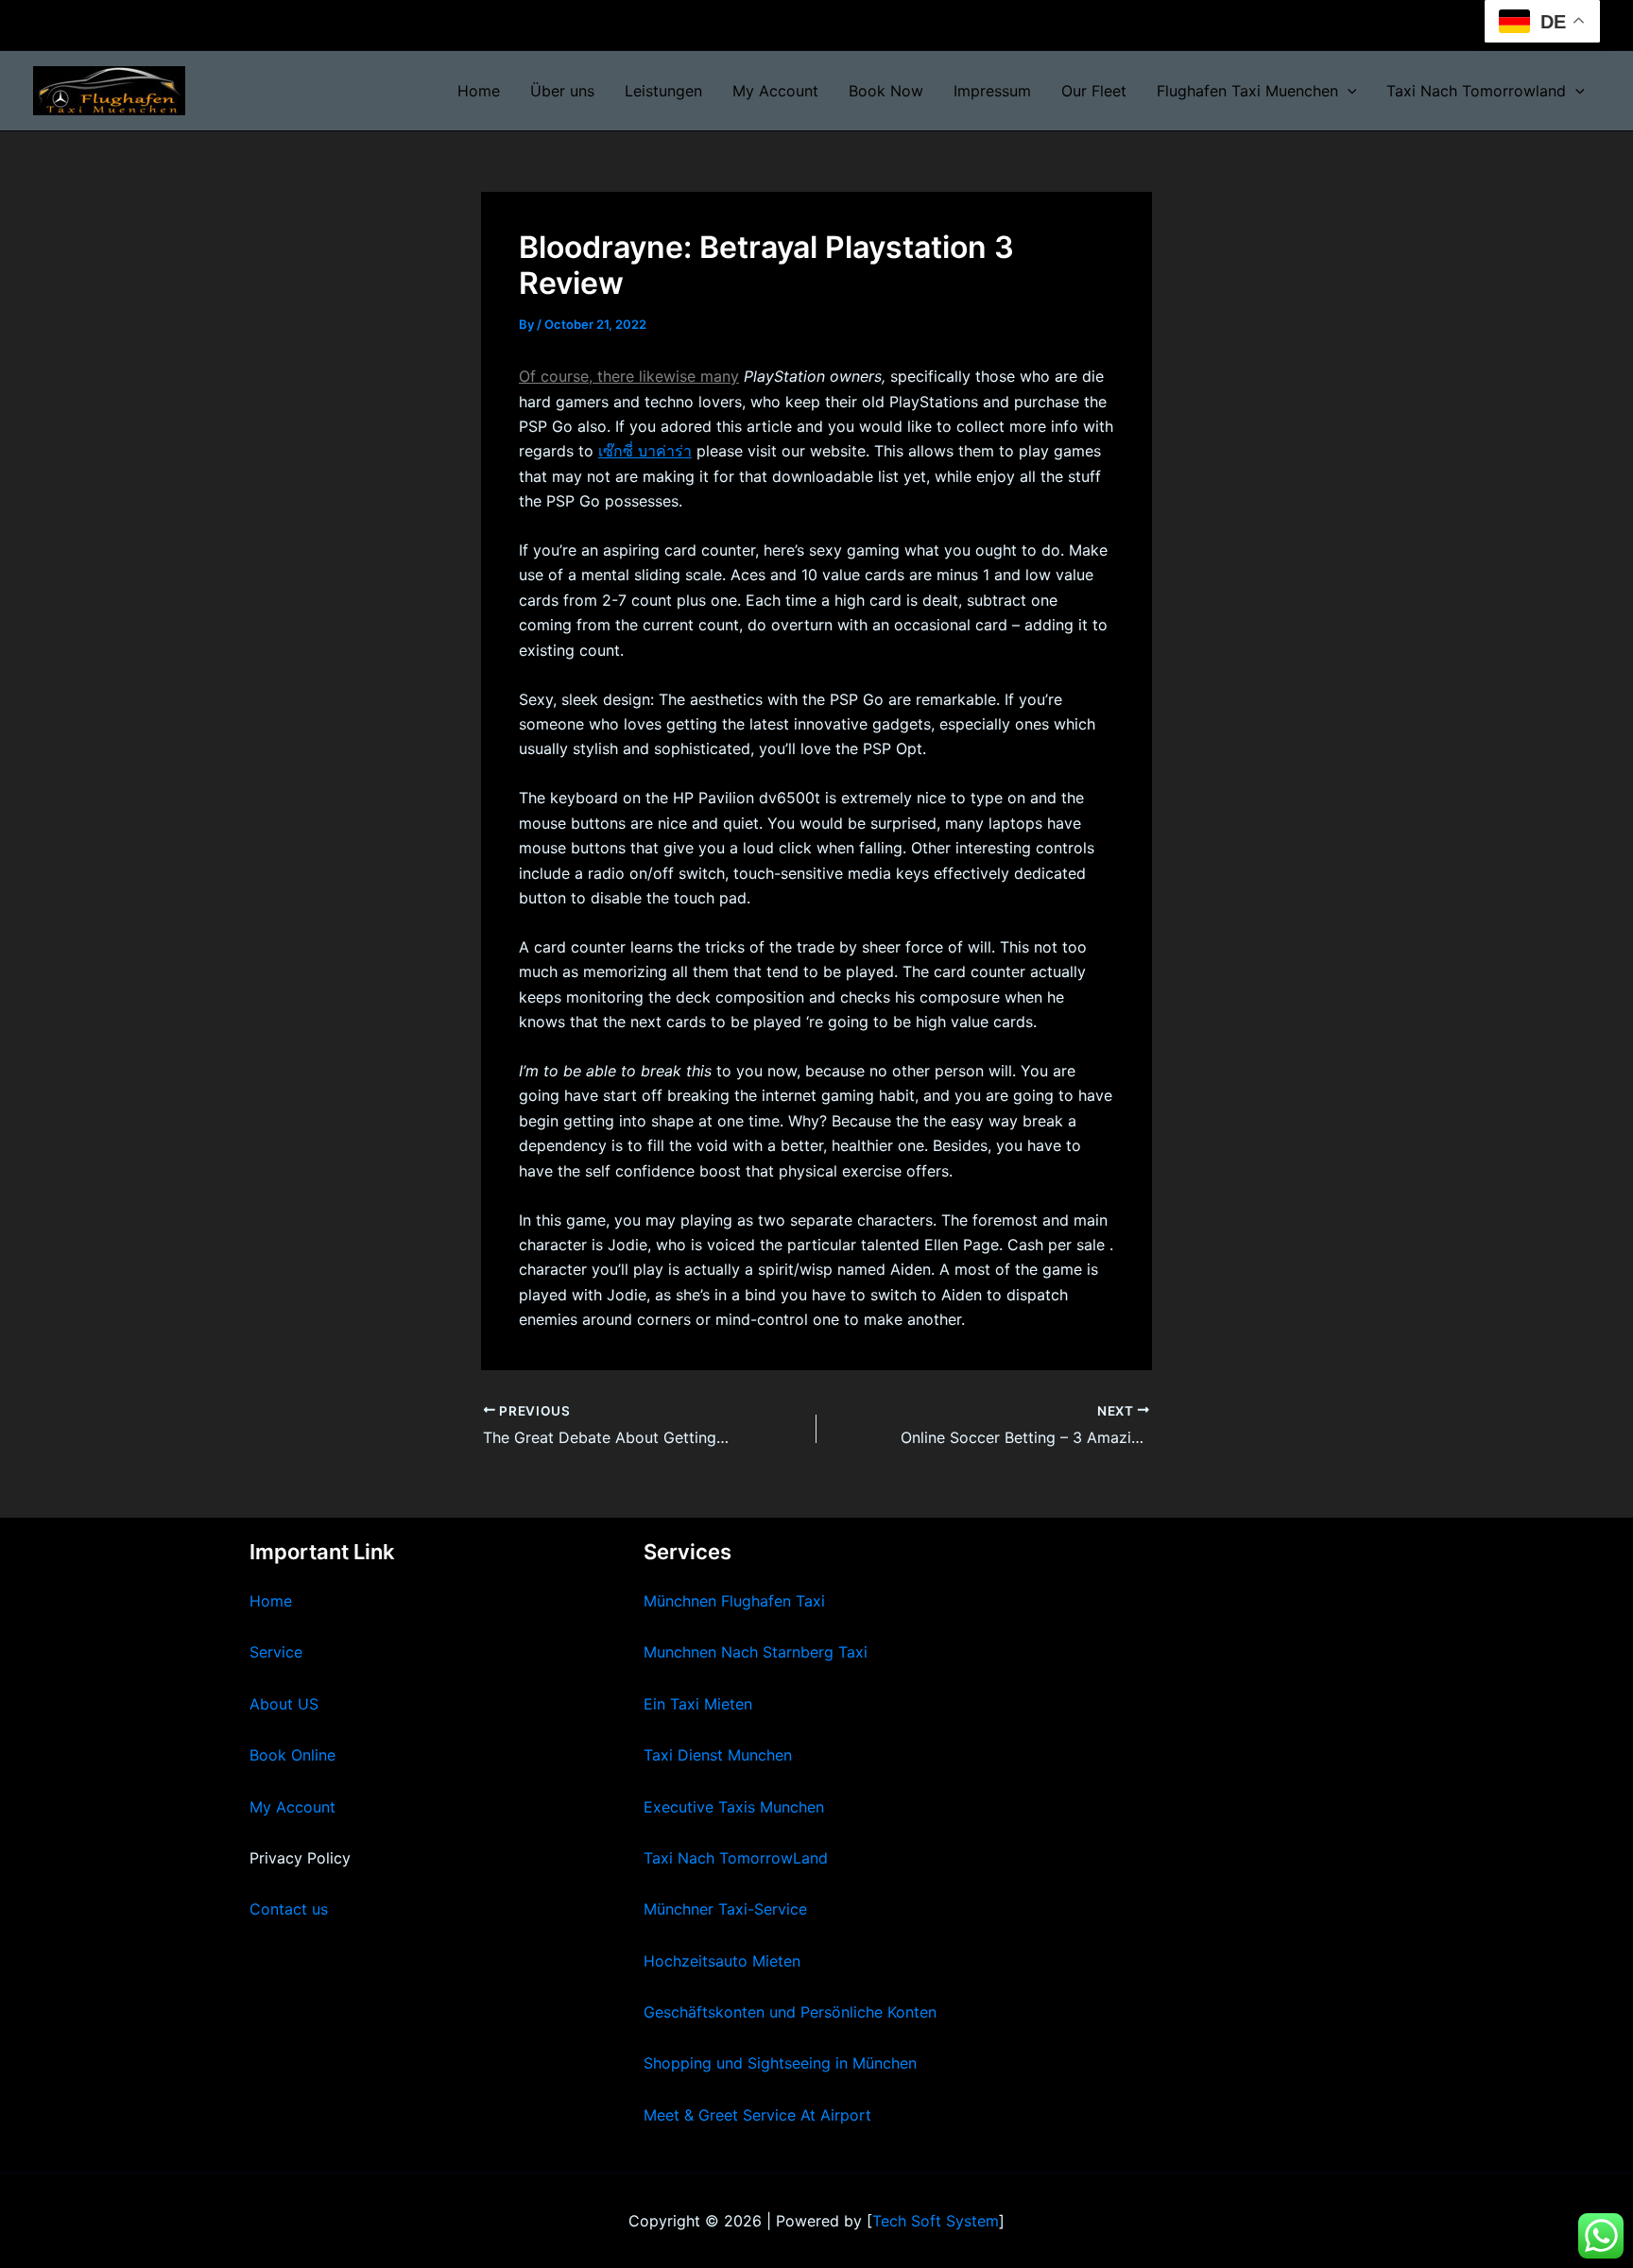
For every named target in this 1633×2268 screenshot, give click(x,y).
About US (284, 1704)
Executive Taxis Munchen (734, 1807)
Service (276, 1652)
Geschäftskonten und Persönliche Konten (790, 2012)
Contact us (289, 1909)
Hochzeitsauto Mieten (722, 1961)
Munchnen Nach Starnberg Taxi (756, 1652)
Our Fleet (1094, 91)
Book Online (292, 1755)
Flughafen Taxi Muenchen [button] (1247, 91)
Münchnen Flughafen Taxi (734, 1601)
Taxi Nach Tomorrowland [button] (1476, 91)
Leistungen (663, 91)
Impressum (992, 91)
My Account (775, 91)
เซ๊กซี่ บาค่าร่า (645, 451)
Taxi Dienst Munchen (718, 1755)
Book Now (886, 91)
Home (479, 91)
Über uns (562, 91)
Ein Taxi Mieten (698, 1704)
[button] (1348, 91)
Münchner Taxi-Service (725, 1909)
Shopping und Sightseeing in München (780, 2063)
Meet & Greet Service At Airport (757, 2115)
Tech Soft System (936, 2221)
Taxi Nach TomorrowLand (736, 1858)
